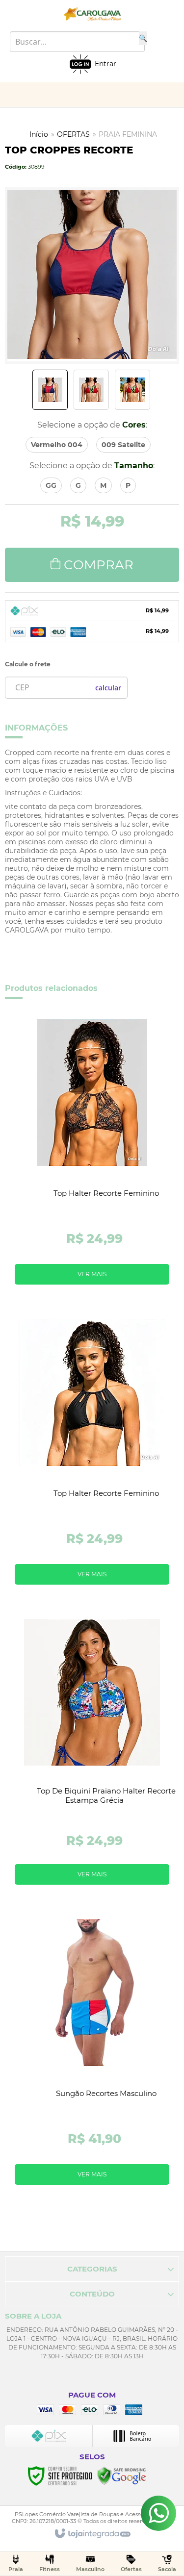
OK (108, 688)
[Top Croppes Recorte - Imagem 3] (132, 390)
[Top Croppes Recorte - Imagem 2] (91, 390)
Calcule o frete (28, 664)
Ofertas (131, 2569)
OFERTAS (73, 134)
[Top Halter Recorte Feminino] (92, 1155)
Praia (16, 2569)
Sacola (167, 2569)
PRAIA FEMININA (128, 134)
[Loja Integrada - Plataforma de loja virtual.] (92, 2534)
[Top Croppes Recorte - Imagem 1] (50, 390)
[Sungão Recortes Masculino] (92, 2056)
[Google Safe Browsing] (122, 2475)
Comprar (99, 565)
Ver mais (92, 1274)
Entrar (105, 64)
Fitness (50, 2569)
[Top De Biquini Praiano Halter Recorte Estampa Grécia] (92, 1755)
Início (39, 134)
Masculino (90, 2569)
